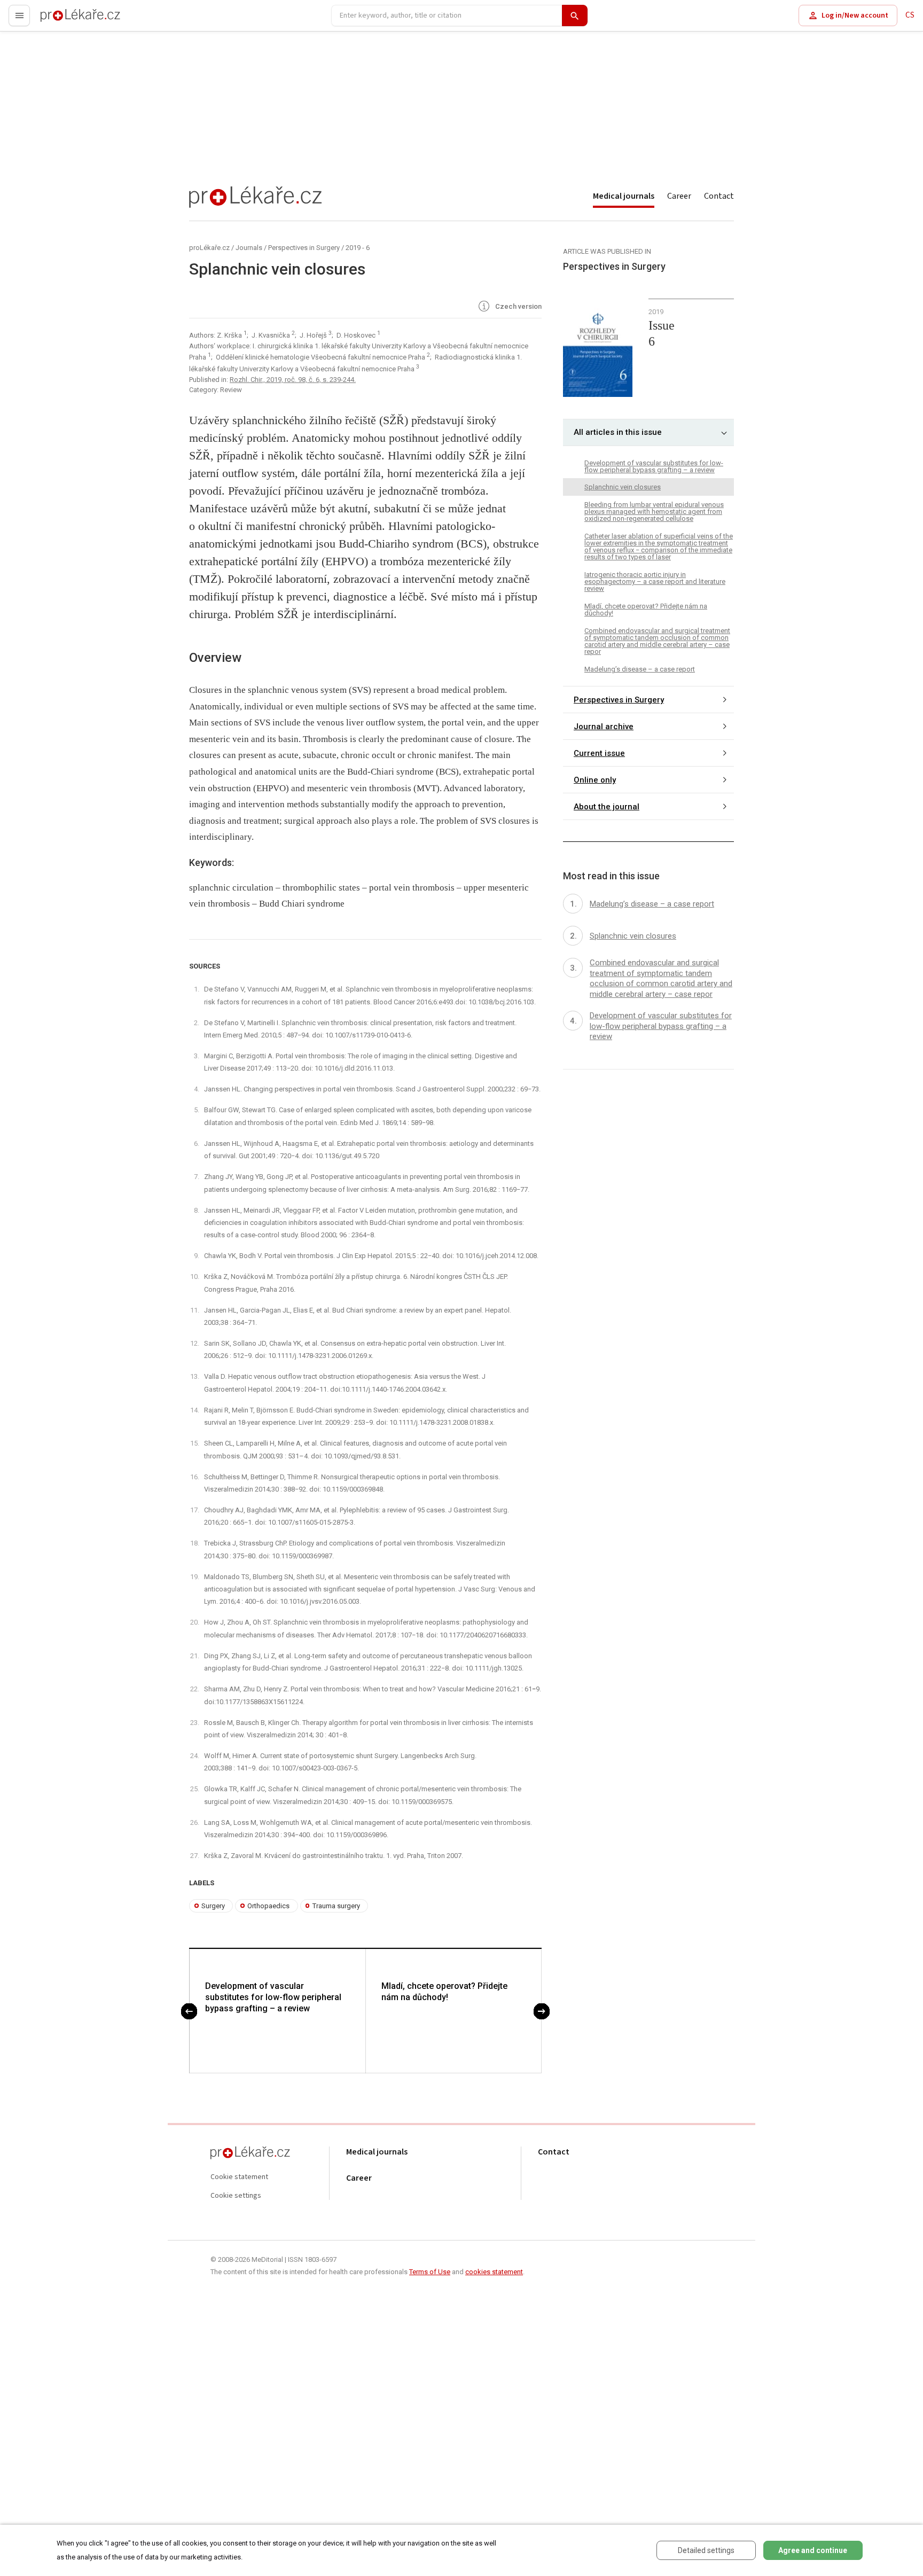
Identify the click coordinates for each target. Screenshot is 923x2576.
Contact (719, 196)
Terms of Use (430, 2272)
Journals (249, 248)
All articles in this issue (618, 432)
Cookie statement (239, 2177)
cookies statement (494, 2272)
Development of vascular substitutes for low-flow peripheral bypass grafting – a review (273, 1997)
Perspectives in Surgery (304, 248)
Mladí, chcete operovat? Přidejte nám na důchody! (444, 1992)
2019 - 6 (358, 248)
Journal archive (604, 726)
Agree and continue (813, 2550)
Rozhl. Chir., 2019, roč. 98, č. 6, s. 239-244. (293, 380)
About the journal (607, 806)
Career (679, 196)
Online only (595, 779)
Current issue (599, 753)
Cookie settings (236, 2196)
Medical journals (624, 196)
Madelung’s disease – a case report (640, 669)
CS (910, 15)
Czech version (518, 307)
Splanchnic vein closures (623, 487)
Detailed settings (706, 2550)
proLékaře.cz (62, 20)
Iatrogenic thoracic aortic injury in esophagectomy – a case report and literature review (655, 581)
